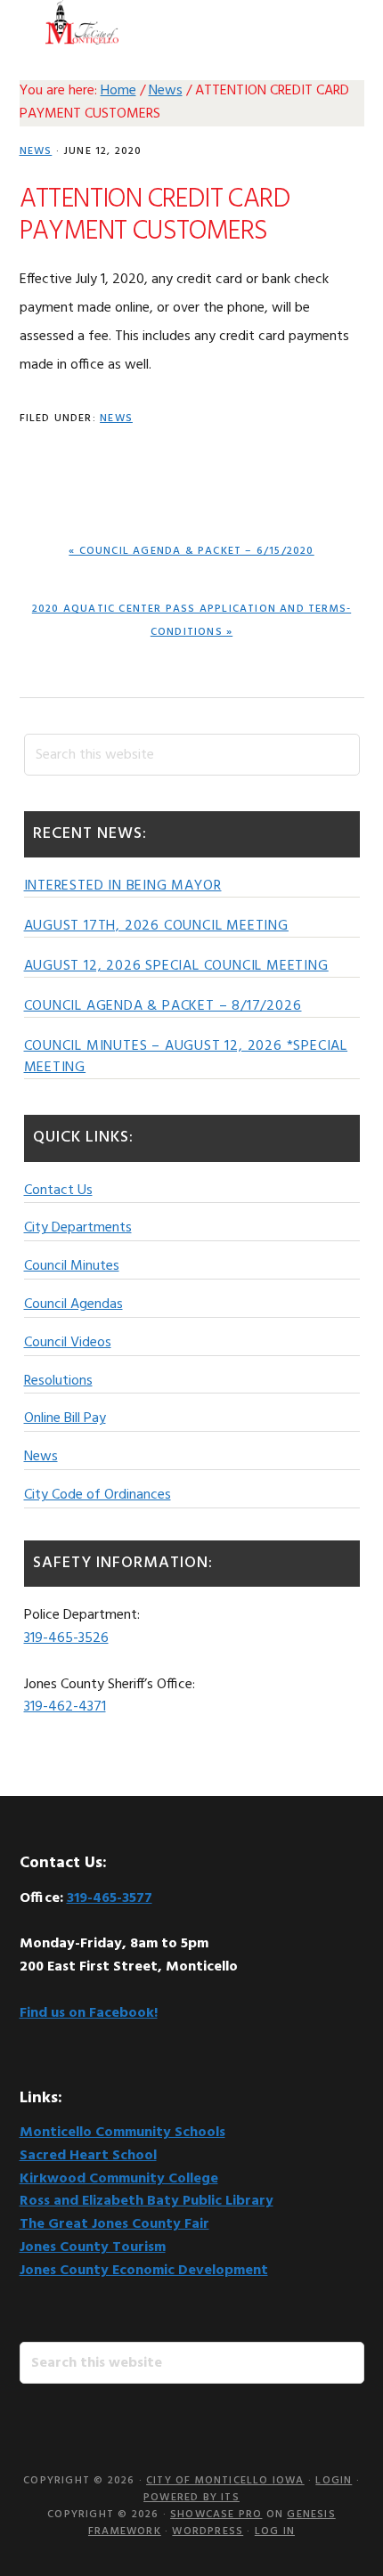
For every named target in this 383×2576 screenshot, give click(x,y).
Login (334, 2481)
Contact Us (58, 1190)
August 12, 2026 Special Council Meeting (176, 966)
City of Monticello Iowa (82, 22)
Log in (275, 2531)
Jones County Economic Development (144, 2271)
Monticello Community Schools (122, 2133)
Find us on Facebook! (89, 2013)
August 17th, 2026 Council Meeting (156, 926)
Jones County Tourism (93, 2247)
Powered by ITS (191, 2498)
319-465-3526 (66, 1638)
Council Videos (68, 1343)
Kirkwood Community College (119, 2179)
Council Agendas (73, 1304)
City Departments (78, 1228)
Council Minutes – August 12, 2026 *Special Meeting (186, 1057)
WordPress (208, 2531)
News (36, 151)
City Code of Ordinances (98, 1495)
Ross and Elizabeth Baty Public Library (147, 2201)
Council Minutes (72, 1266)
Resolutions (58, 1381)
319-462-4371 (65, 1707)
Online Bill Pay (65, 1418)
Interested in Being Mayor (123, 886)
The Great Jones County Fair (114, 2224)
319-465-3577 (110, 1898)
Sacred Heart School (88, 2156)
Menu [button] (342, 22)
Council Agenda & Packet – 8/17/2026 (163, 1006)
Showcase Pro (216, 2515)
